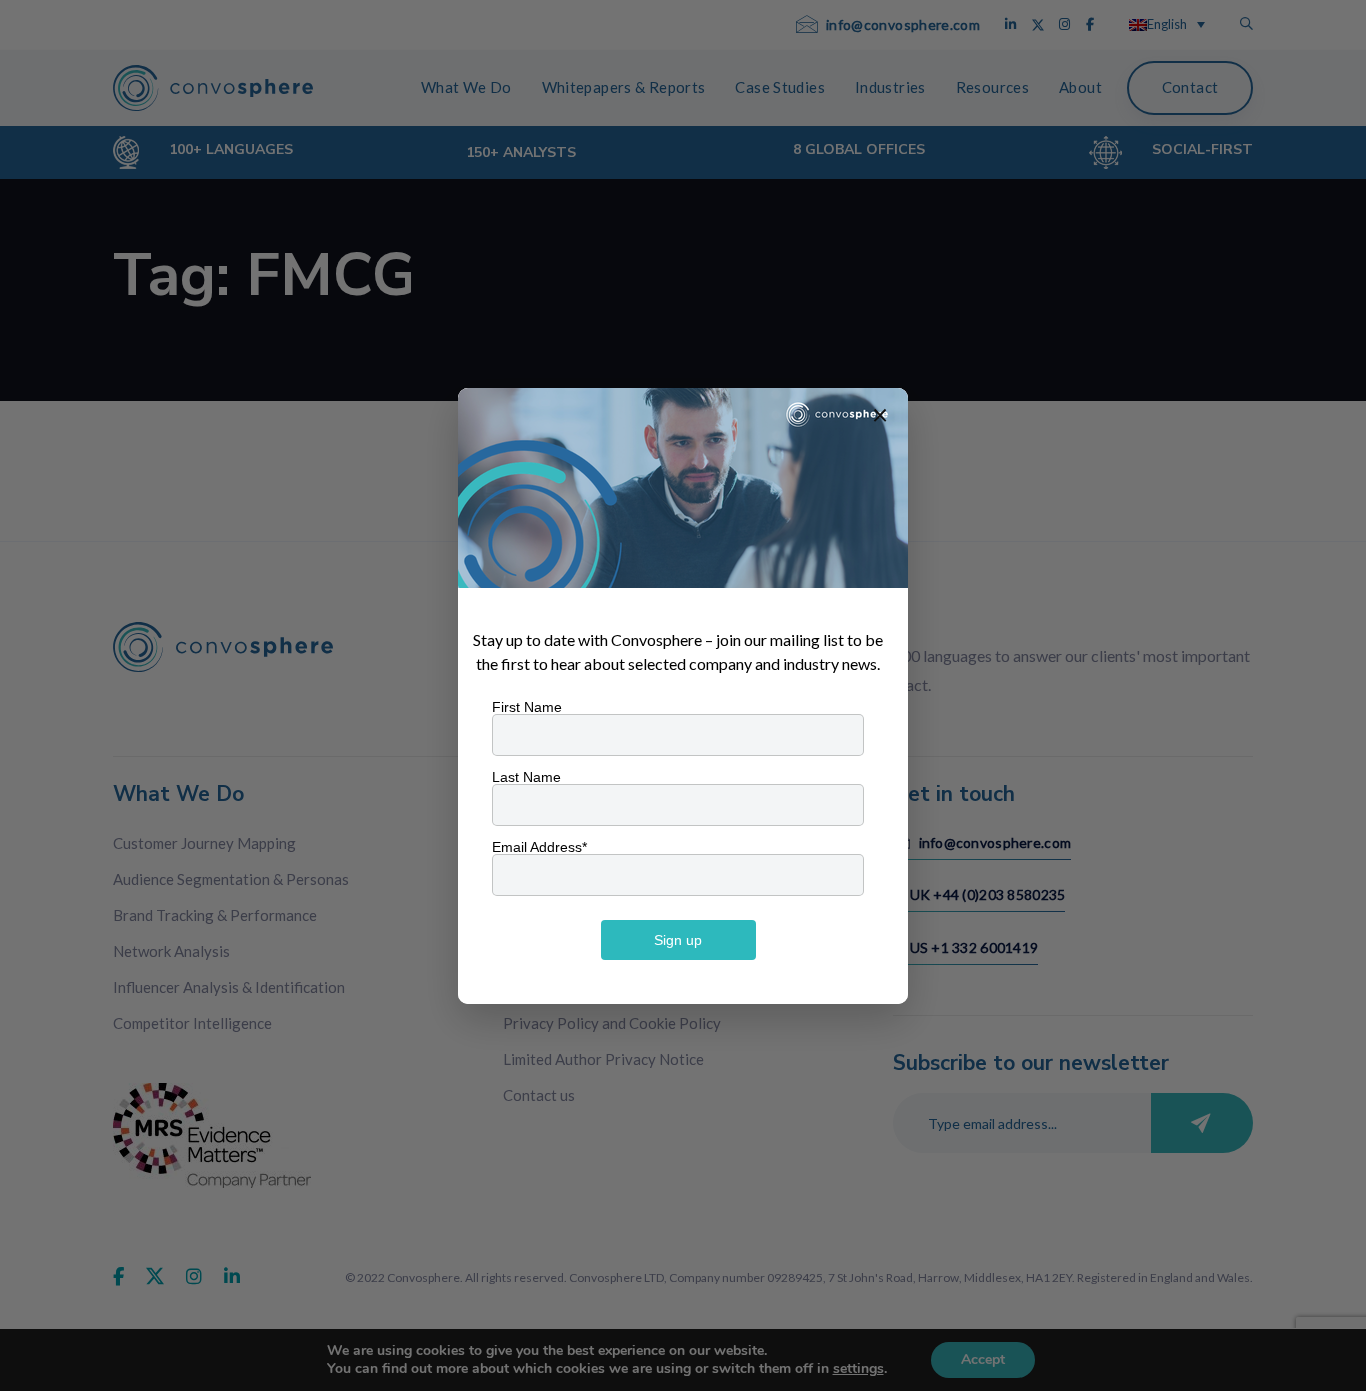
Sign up (678, 940)
